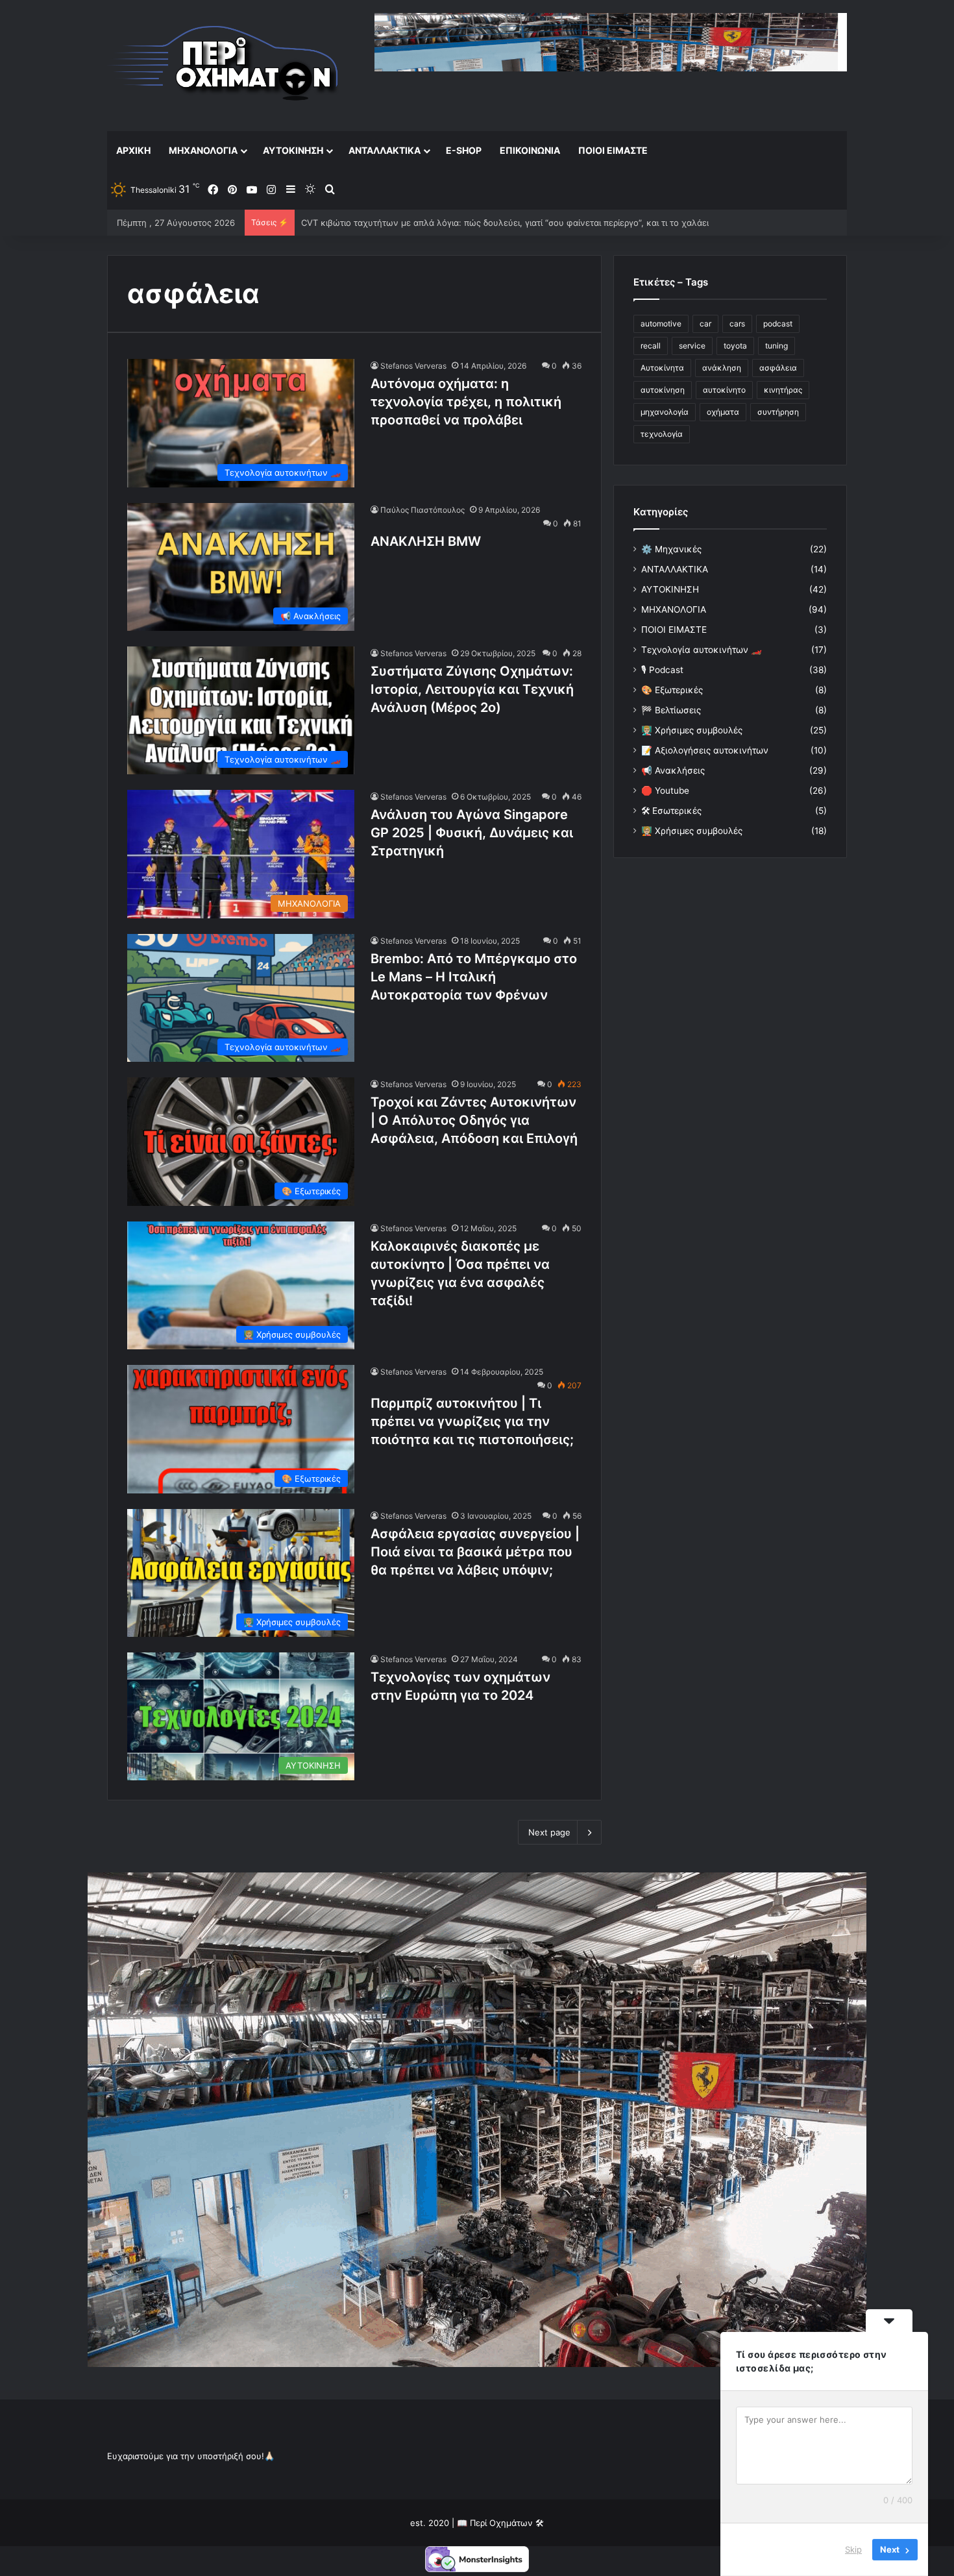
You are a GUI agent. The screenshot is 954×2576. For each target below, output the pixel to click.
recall (651, 346)
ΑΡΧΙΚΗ (133, 150)
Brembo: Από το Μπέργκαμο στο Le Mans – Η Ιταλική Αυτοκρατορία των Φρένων (474, 977)
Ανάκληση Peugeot (340, 223)
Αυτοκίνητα (662, 368)
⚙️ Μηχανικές (671, 549)
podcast (778, 324)
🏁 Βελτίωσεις (671, 710)
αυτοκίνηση (663, 390)
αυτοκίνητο (724, 390)
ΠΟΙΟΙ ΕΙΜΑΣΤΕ (613, 150)
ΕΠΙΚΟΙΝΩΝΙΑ (530, 150)
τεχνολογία (662, 434)
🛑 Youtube (665, 791)
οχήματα (723, 412)
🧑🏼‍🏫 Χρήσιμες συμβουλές (692, 831)
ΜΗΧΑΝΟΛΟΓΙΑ (203, 150)
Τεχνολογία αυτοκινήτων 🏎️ (702, 650)
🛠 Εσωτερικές (671, 811)
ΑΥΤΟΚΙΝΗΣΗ (293, 150)
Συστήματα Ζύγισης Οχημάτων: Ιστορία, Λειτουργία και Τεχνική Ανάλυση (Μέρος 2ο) (472, 689)
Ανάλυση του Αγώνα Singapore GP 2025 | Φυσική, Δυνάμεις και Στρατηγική (472, 833)
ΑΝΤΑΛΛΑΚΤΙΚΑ (385, 150)
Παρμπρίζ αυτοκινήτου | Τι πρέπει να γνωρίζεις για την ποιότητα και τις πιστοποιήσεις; (472, 1421)
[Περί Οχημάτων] (224, 65)
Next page (549, 1832)
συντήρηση (778, 412)
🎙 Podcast (662, 670)
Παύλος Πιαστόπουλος (422, 510)
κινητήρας (783, 390)
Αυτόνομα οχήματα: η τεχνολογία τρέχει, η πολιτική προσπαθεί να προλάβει (466, 402)
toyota (735, 346)
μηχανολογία (665, 412)
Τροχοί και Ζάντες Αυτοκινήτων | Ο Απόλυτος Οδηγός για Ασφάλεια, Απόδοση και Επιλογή (474, 1120)
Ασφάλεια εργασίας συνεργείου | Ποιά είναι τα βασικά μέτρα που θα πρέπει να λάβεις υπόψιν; (475, 1552)
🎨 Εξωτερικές (672, 690)
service (692, 346)
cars (737, 324)
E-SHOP (464, 150)
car (705, 324)
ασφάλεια (778, 368)
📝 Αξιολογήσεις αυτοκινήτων (705, 750)
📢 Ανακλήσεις (673, 770)
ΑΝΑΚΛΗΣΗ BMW (426, 541)
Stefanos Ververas (413, 366)
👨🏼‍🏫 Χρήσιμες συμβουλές (692, 730)
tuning (777, 346)
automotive (661, 324)
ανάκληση (722, 368)
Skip (853, 2549)
